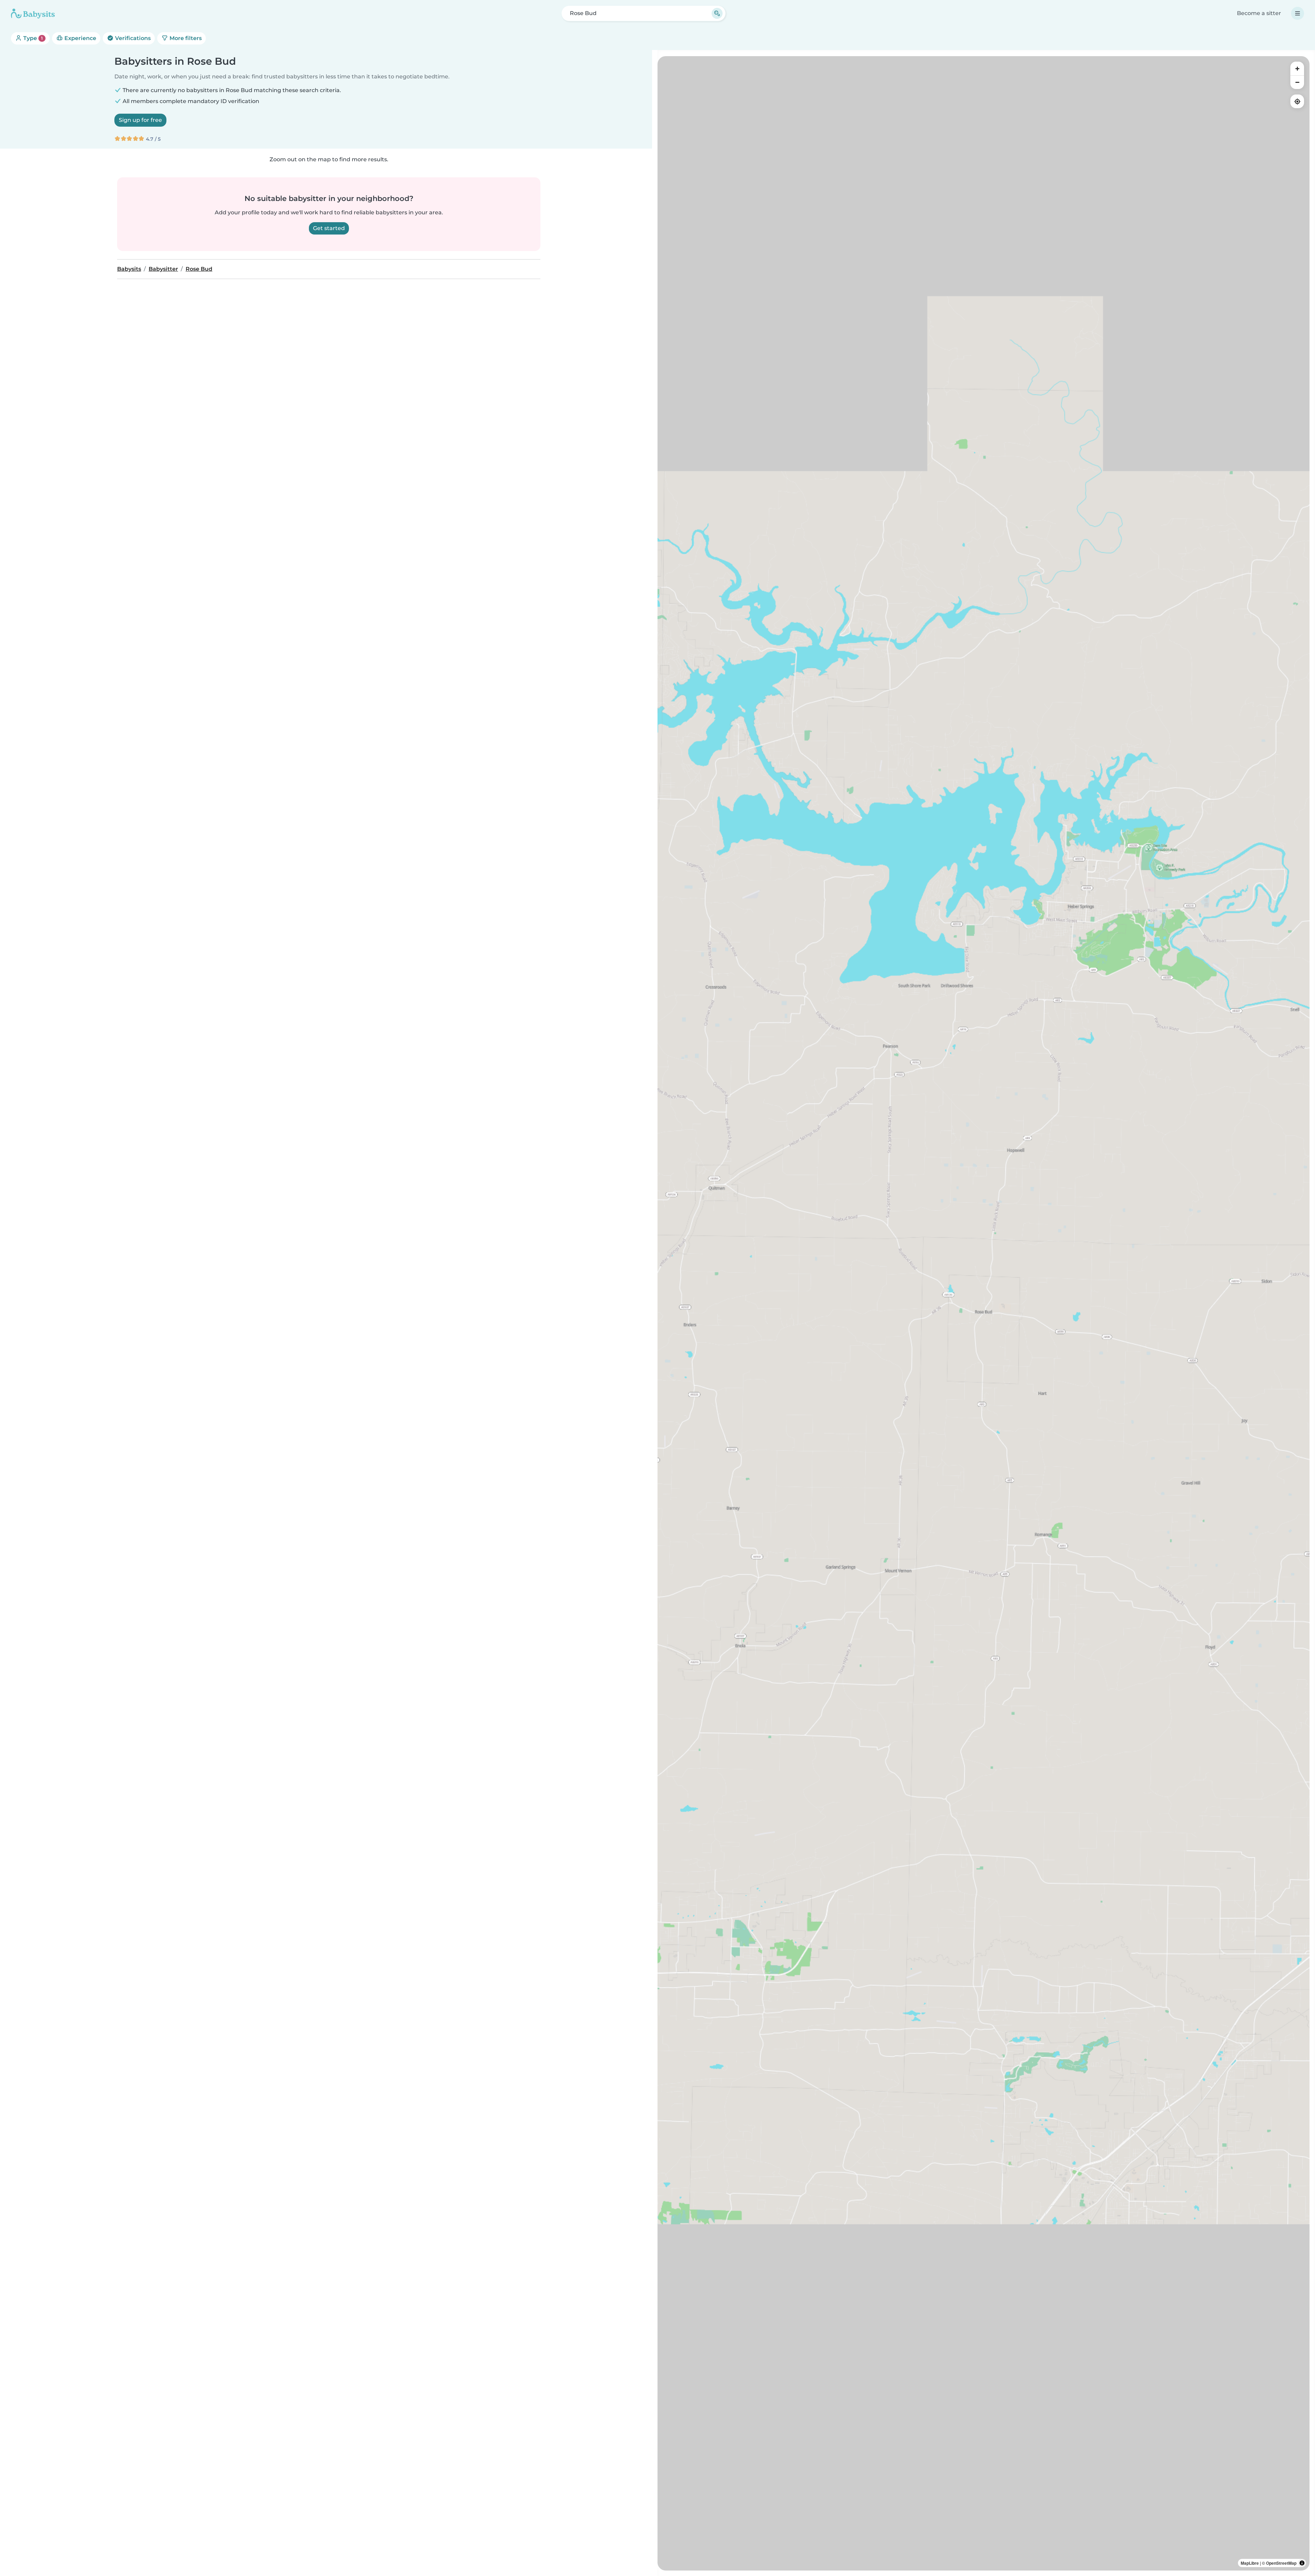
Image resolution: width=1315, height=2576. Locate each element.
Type (32, 38)
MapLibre (1250, 2563)
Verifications (132, 38)
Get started (329, 228)
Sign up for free (140, 120)
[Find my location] (1297, 101)
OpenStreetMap (1281, 2563)
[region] (984, 1313)
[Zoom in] (1297, 68)
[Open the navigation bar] (1298, 13)
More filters (185, 38)
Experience (80, 38)
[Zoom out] (1297, 82)
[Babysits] (33, 13)
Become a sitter (1259, 13)
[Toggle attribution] (1302, 2563)
